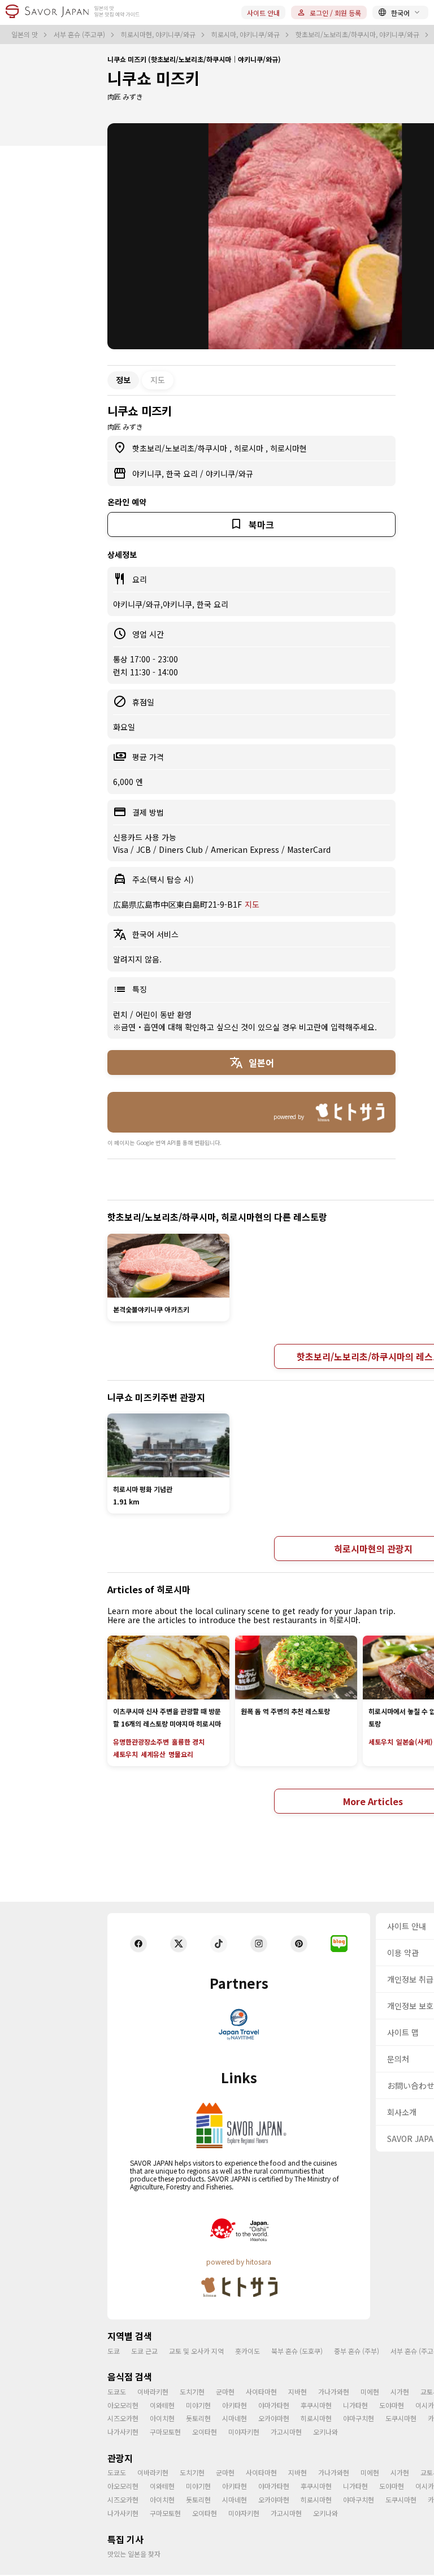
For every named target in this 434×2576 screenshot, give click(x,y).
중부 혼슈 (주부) (357, 2351)
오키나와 (325, 2432)
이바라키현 (153, 2391)
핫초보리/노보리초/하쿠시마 (181, 448)
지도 (158, 380)
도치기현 (192, 2391)
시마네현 (235, 2418)
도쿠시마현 (401, 2418)
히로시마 (250, 448)
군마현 (225, 2391)
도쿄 (114, 2351)
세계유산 (153, 1754)
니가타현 (355, 2405)
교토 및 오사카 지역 (196, 2351)
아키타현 (235, 2405)
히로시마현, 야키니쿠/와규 (159, 34)
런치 (121, 1014)
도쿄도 (117, 2391)
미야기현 (198, 2405)
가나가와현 (334, 2391)
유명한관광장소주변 (141, 1742)
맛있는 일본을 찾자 (134, 2554)
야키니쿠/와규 (229, 474)
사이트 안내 (263, 13)
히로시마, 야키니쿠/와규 (246, 34)
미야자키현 (244, 2432)
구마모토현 (165, 2432)
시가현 (400, 2391)
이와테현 (162, 2405)
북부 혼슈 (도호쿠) (297, 2351)
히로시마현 (288, 448)
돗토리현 (198, 2418)
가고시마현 (286, 2432)
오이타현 (205, 2432)
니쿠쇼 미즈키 (154, 78)
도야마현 (392, 2405)
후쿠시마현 (316, 2405)
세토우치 (125, 1754)
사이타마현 (261, 2391)
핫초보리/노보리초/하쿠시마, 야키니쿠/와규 (358, 34)
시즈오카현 (123, 2418)
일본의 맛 (25, 34)
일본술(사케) (415, 1742)
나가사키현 (123, 2432)
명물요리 (181, 1754)
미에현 (370, 2391)
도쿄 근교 (144, 2351)
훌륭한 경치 (188, 1742)
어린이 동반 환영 (164, 1014)
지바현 (298, 2391)
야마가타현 (274, 2405)
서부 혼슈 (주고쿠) (80, 34)
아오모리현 (123, 2405)
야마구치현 (359, 2418)
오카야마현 (274, 2418)
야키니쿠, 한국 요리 (166, 474)
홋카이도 (248, 2351)
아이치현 (162, 2418)
